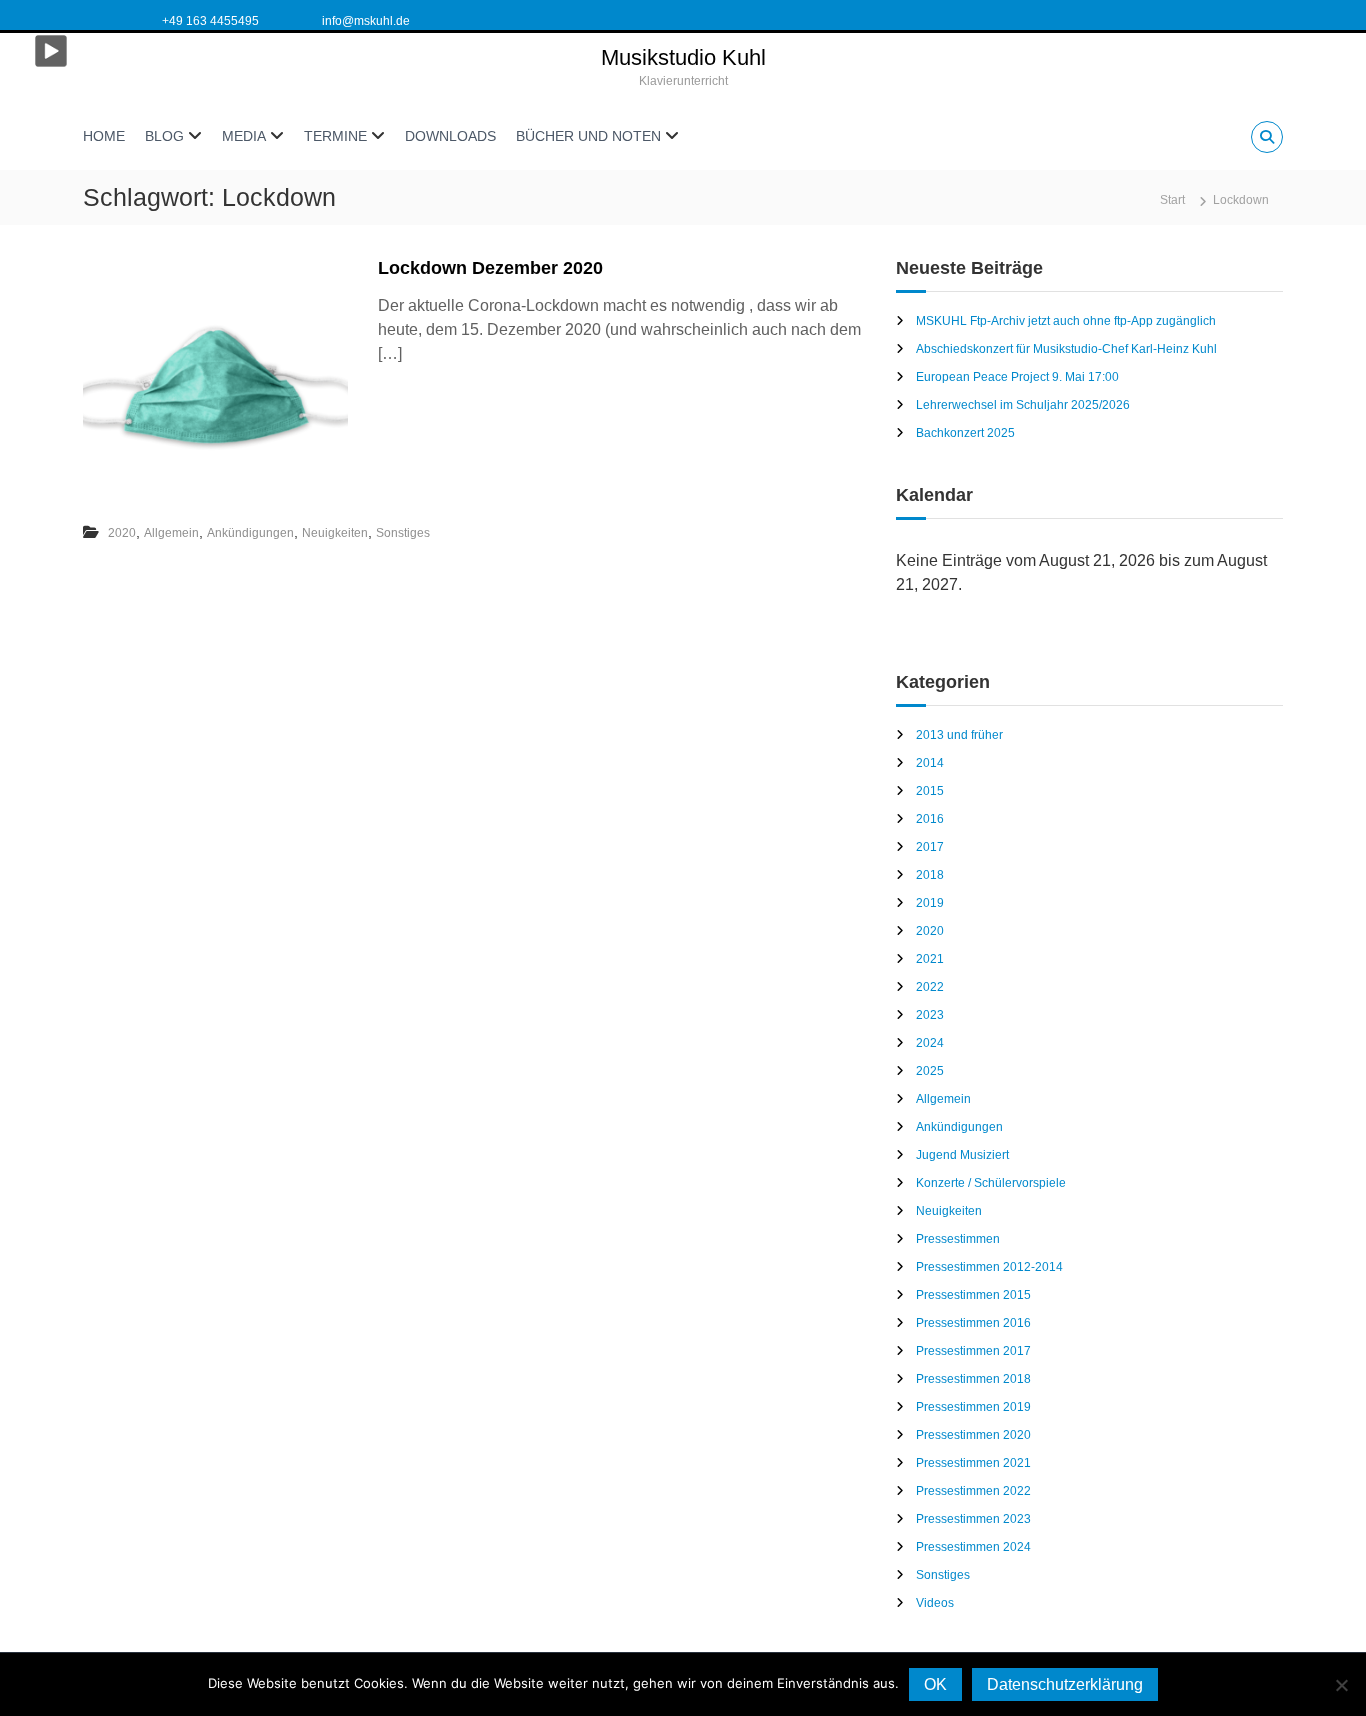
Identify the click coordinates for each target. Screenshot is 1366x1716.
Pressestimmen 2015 (973, 1295)
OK (935, 1684)
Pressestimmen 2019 (973, 1407)
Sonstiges (403, 533)
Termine (335, 136)
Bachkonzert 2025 (965, 433)
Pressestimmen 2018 (973, 1379)
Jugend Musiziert (962, 1155)
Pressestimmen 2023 (973, 1519)
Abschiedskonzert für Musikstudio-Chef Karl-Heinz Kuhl (1066, 349)
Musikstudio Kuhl (683, 57)
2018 (930, 875)
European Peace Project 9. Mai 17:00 (1017, 377)
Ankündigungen (250, 533)
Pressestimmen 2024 (973, 1547)
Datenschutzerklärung (1065, 1684)
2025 (930, 1071)
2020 (122, 533)
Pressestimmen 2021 (973, 1463)
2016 (930, 819)
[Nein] (1341, 1685)
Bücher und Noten (588, 136)
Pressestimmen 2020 (973, 1435)
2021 (930, 959)
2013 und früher (959, 735)
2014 (930, 763)
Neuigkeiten (335, 533)
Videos (935, 1603)
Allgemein (171, 533)
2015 (930, 791)
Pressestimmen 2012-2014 (989, 1267)
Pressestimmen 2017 (973, 1351)
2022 (930, 987)
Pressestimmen (958, 1239)
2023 (930, 1015)
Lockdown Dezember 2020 (490, 268)
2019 (930, 903)
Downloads (450, 136)
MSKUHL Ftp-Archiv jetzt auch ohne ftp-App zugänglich (1066, 321)
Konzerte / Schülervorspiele (991, 1183)
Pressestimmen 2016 (973, 1323)
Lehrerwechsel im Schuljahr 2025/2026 (1023, 405)
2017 (930, 847)
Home (104, 136)
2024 (930, 1043)
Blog (164, 136)
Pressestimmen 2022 (973, 1491)
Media (244, 136)
